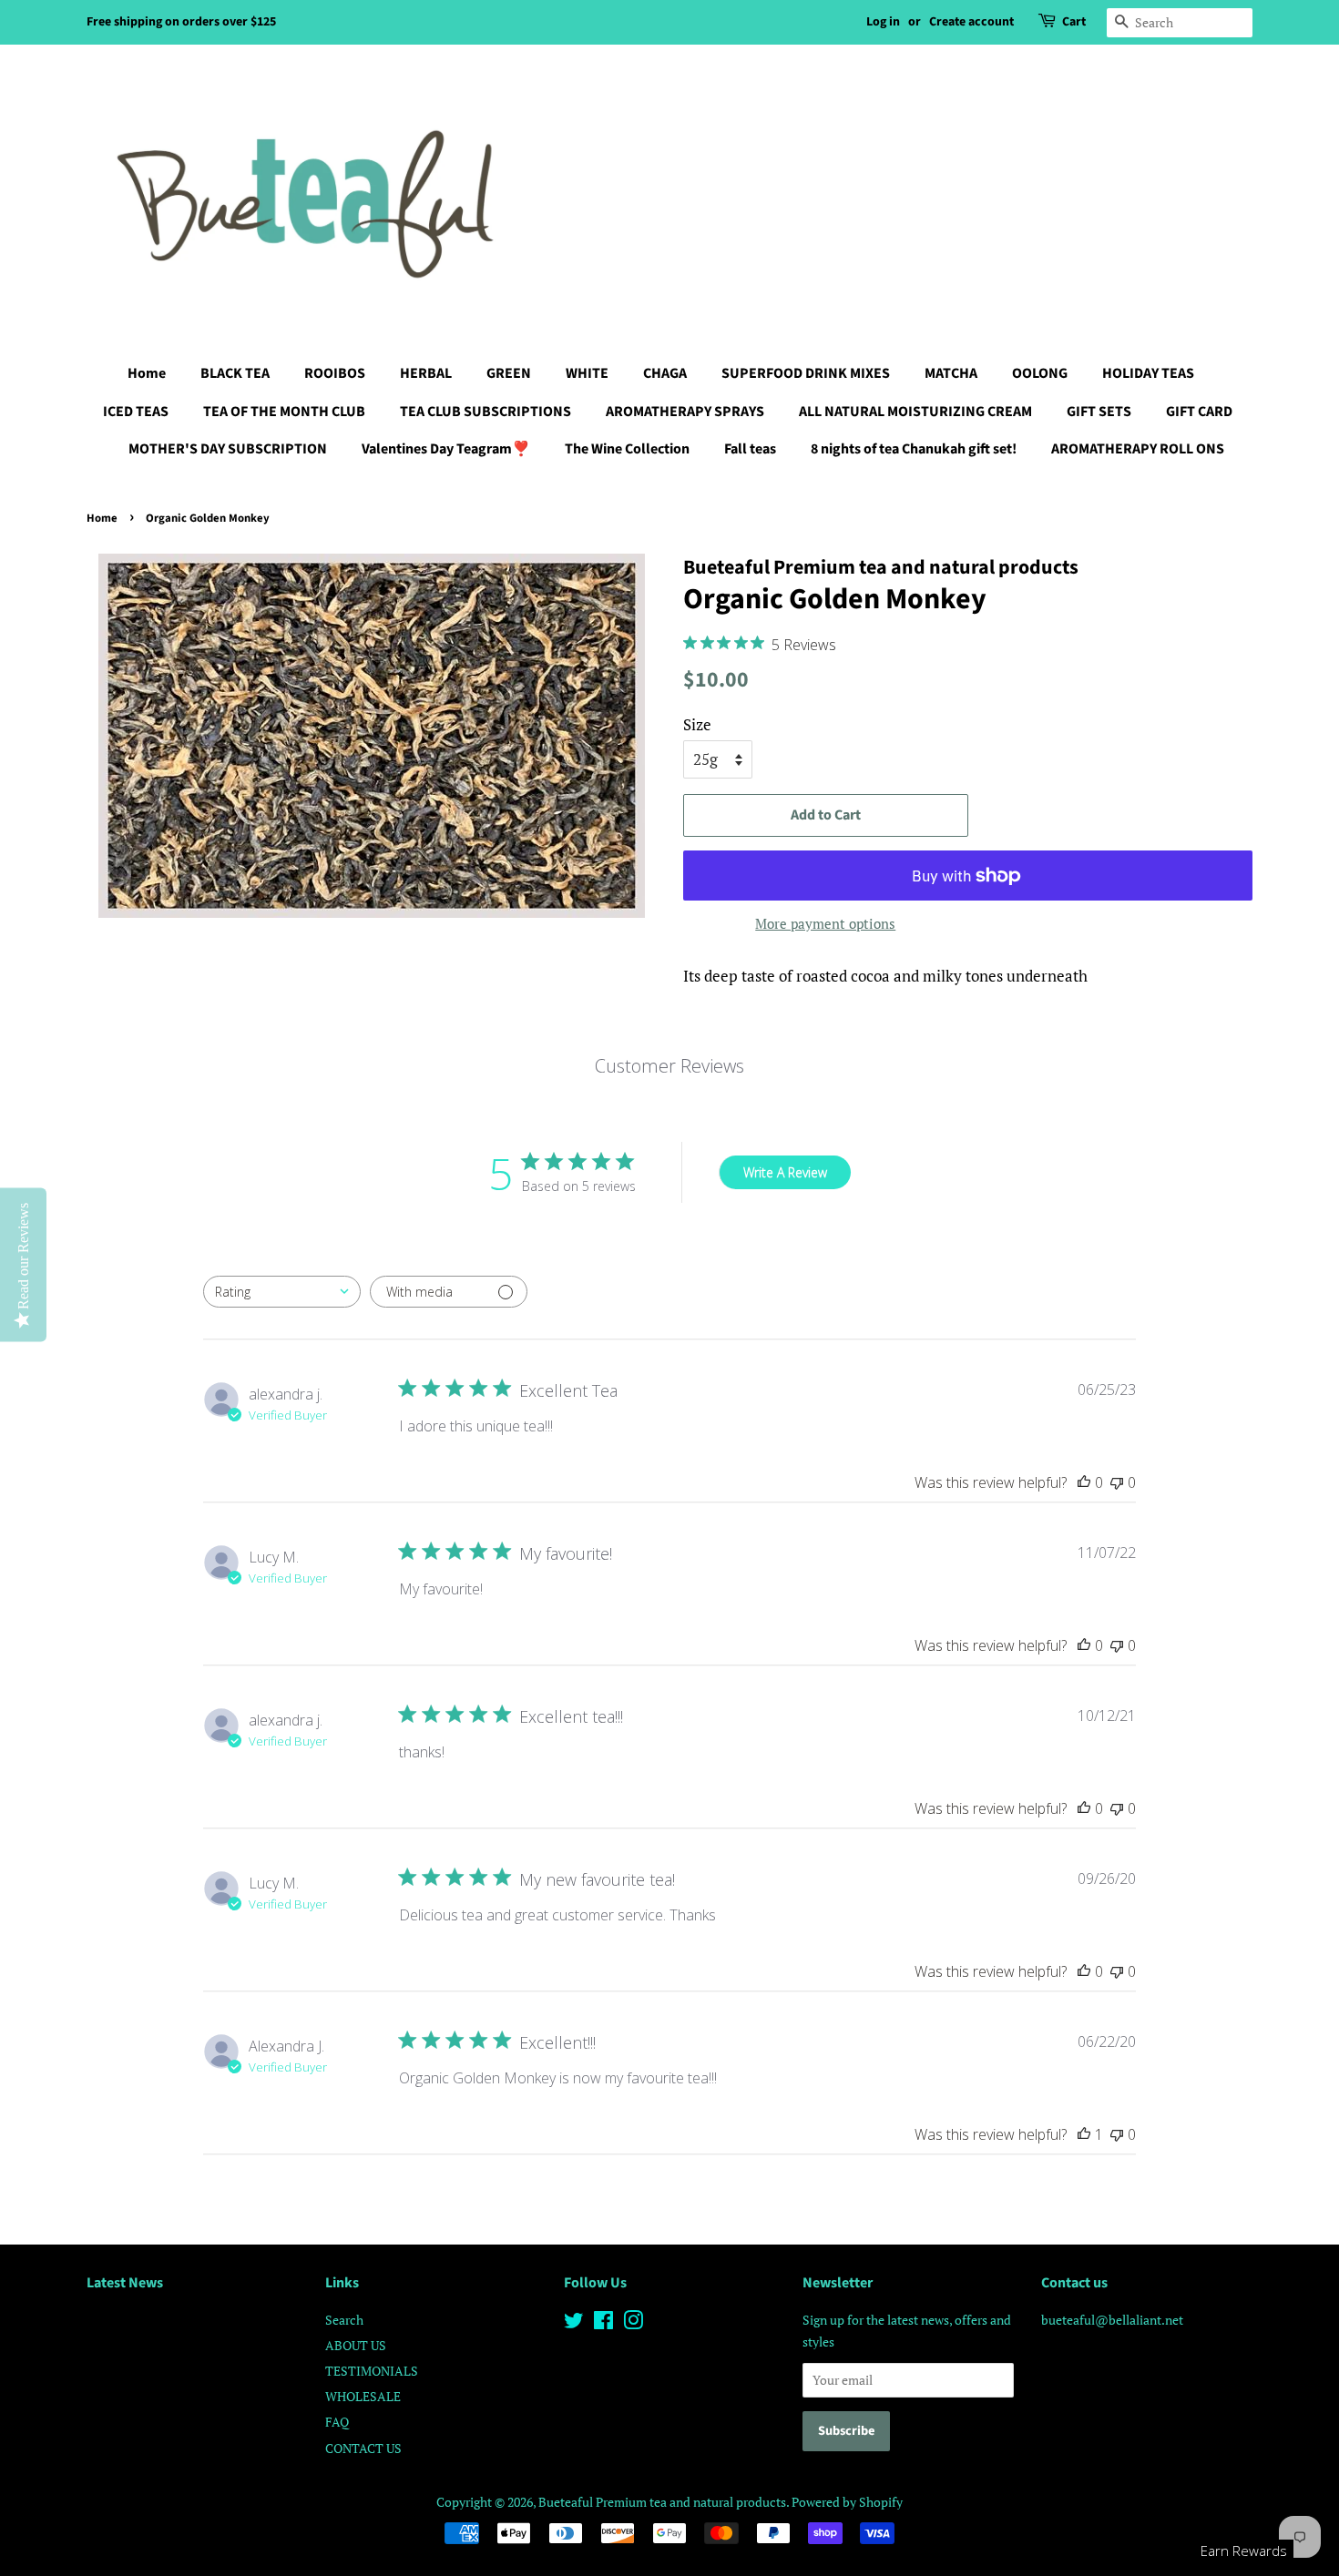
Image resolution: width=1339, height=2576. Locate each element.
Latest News (125, 2283)
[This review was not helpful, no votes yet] (1117, 1482)
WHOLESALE (363, 2396)
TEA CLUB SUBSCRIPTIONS (486, 412)
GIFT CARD (1199, 412)
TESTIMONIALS (372, 2371)
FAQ (337, 2422)
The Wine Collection (627, 449)
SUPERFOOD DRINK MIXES (806, 373)
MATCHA (951, 373)
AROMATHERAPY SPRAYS (685, 412)
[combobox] (282, 1292)
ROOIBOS (335, 373)
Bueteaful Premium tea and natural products (662, 2502)
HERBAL (426, 373)
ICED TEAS (136, 412)
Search (344, 2320)
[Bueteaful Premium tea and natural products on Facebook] (603, 2323)
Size (697, 724)
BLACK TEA (235, 373)
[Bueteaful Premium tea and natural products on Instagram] (633, 2323)
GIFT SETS (1099, 412)
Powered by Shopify (847, 2502)
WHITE (587, 373)
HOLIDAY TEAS (1148, 373)
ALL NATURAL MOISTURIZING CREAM (915, 412)
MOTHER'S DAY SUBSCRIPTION (228, 449)
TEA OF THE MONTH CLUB (284, 412)
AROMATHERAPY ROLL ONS (1138, 449)
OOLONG (1040, 373)
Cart (1074, 22)
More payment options (825, 923)
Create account (971, 22)
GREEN (509, 373)
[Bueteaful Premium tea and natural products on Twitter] (574, 2323)
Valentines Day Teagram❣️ (446, 449)
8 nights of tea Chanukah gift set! (914, 449)
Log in (883, 22)
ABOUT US (356, 2345)
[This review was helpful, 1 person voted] (1084, 2134)
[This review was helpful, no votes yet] (1084, 1482)
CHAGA (665, 373)
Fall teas (750, 449)
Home (147, 373)
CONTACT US (363, 2448)
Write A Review (785, 1172)
